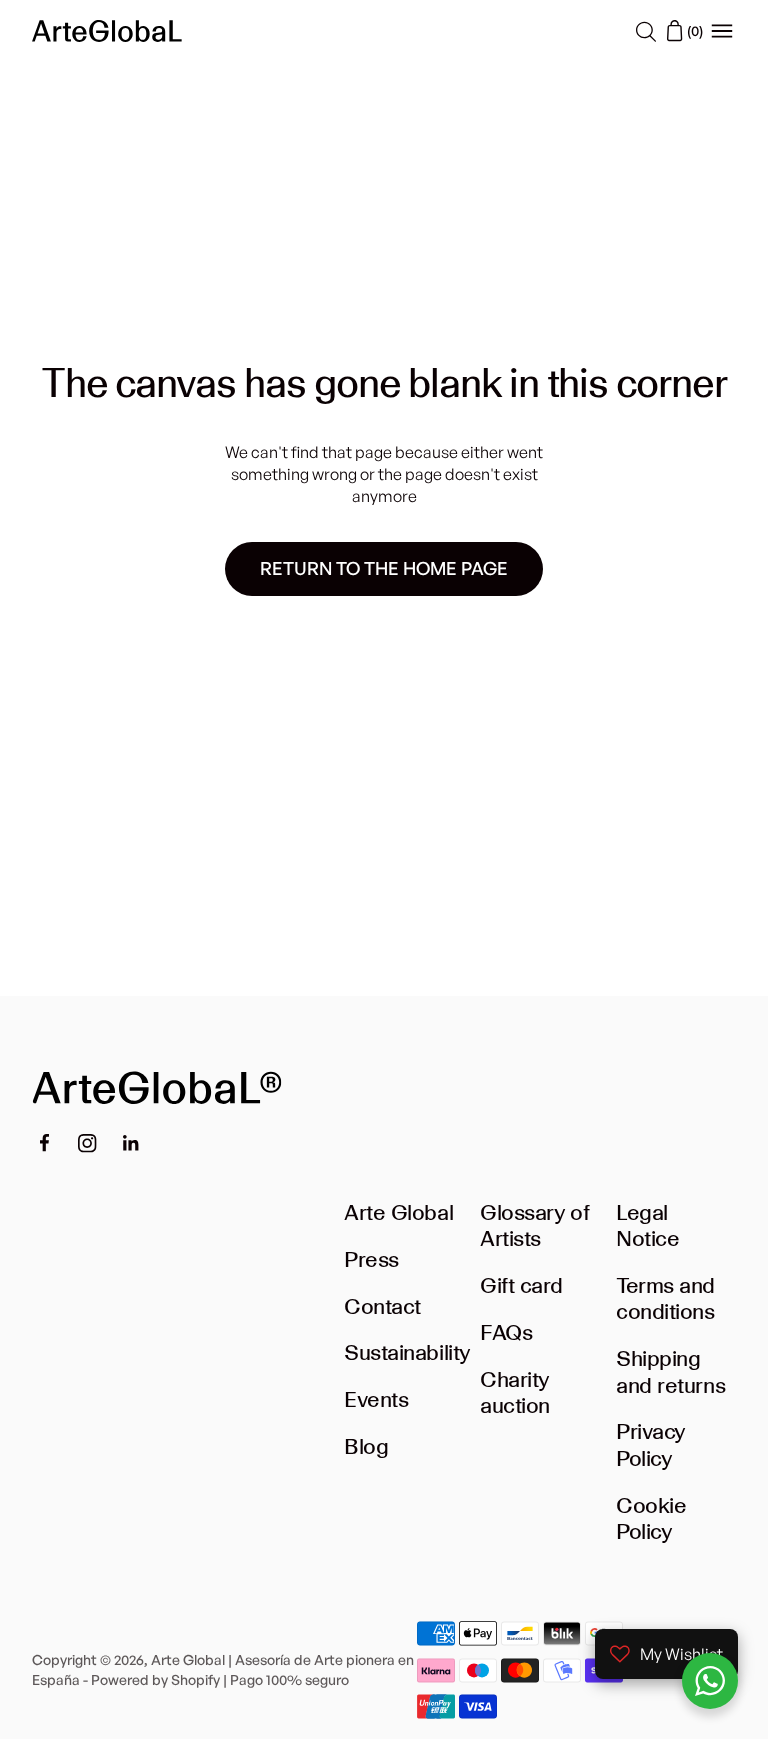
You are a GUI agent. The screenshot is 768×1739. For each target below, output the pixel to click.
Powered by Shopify (155, 1679)
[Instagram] (87, 1143)
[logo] (107, 30)
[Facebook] (44, 1143)
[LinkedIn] (131, 1143)
